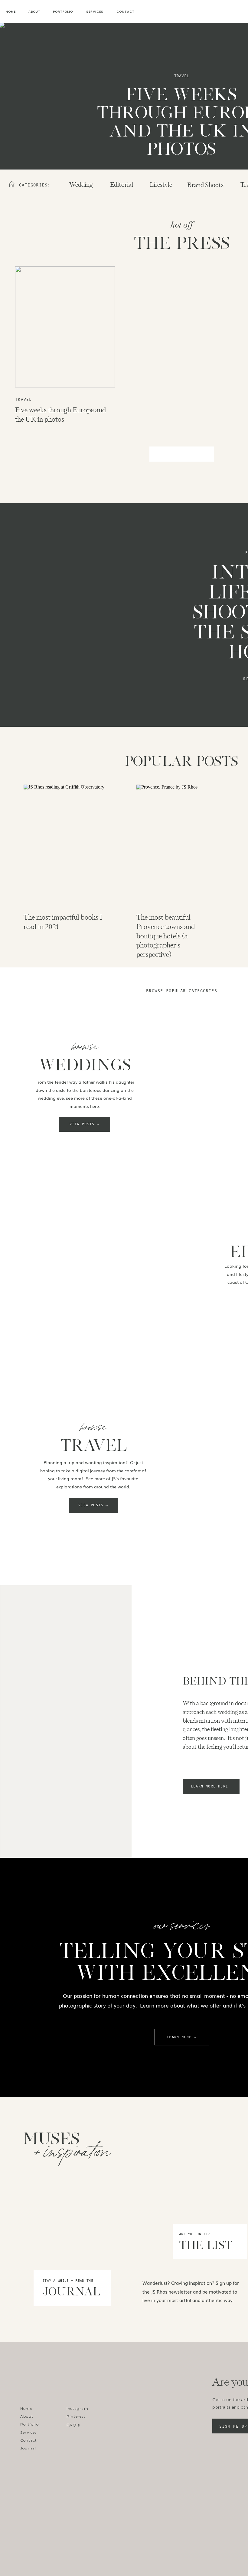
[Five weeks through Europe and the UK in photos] (65, 327)
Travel (182, 76)
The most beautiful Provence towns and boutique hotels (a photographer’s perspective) (166, 936)
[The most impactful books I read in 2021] (69, 845)
